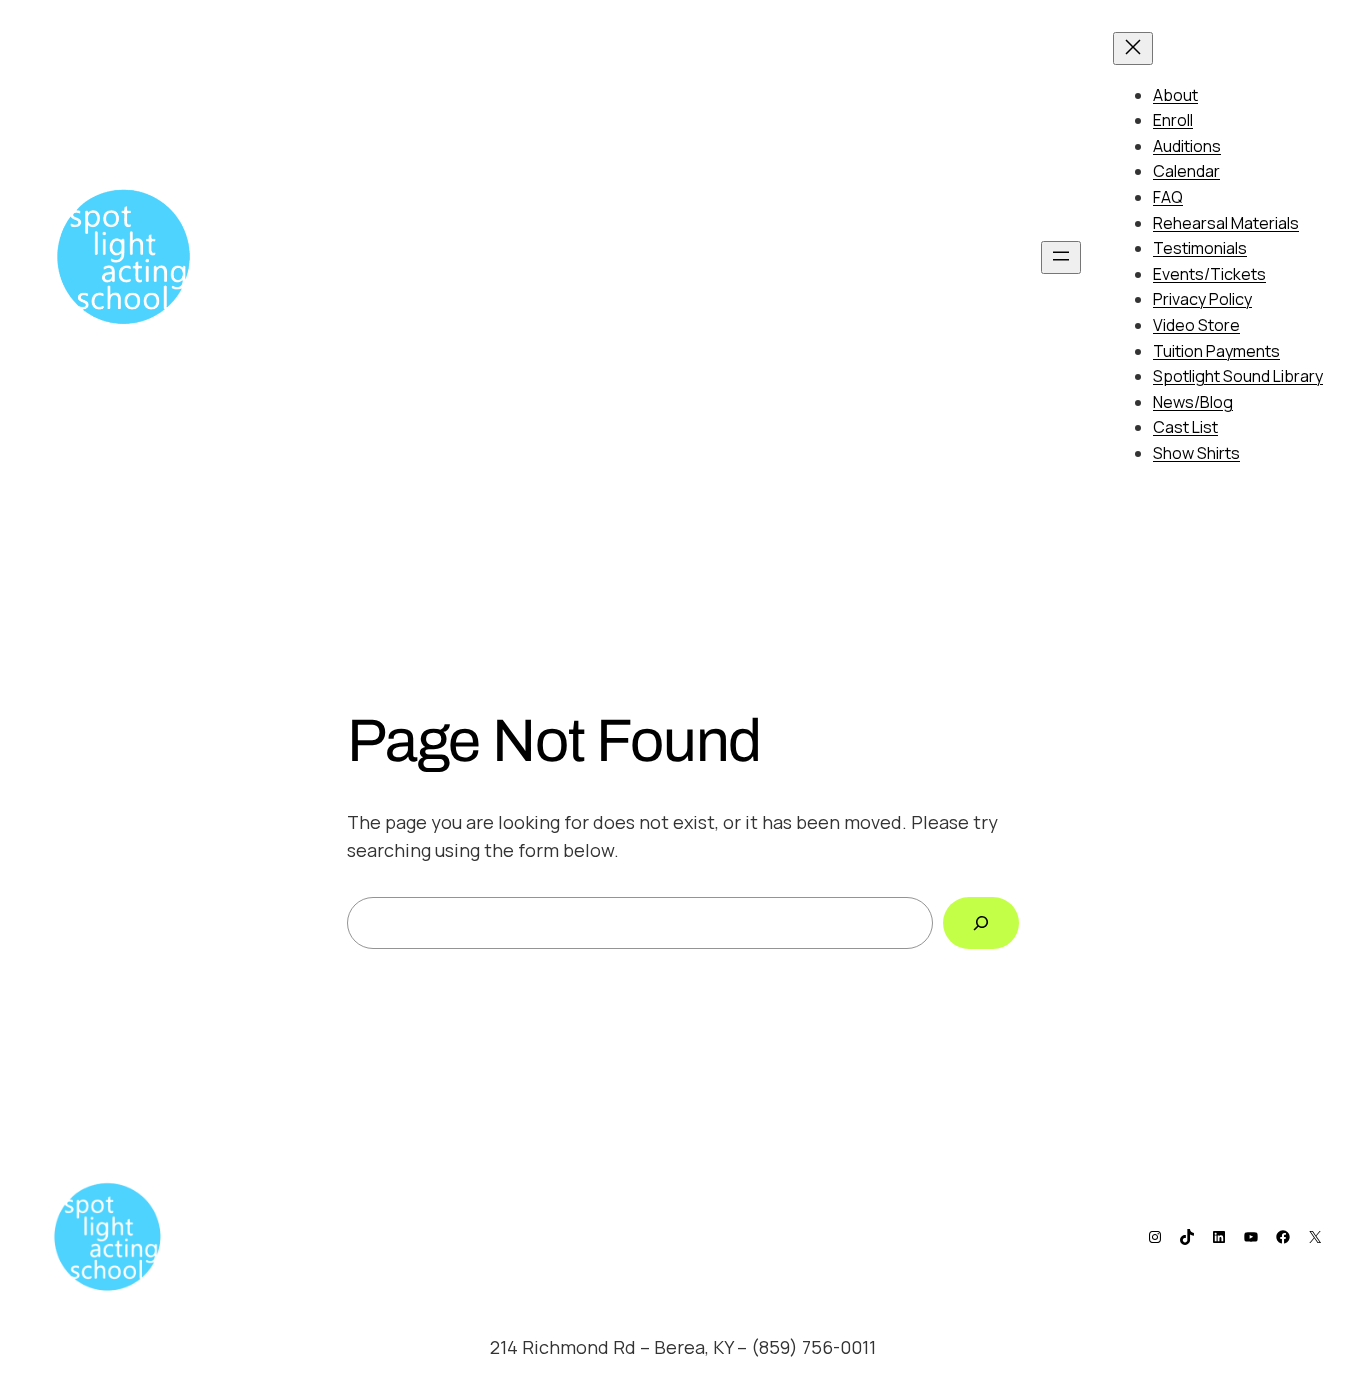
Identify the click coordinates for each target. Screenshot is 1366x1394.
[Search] (981, 923)
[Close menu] (1133, 48)
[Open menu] (1061, 257)
